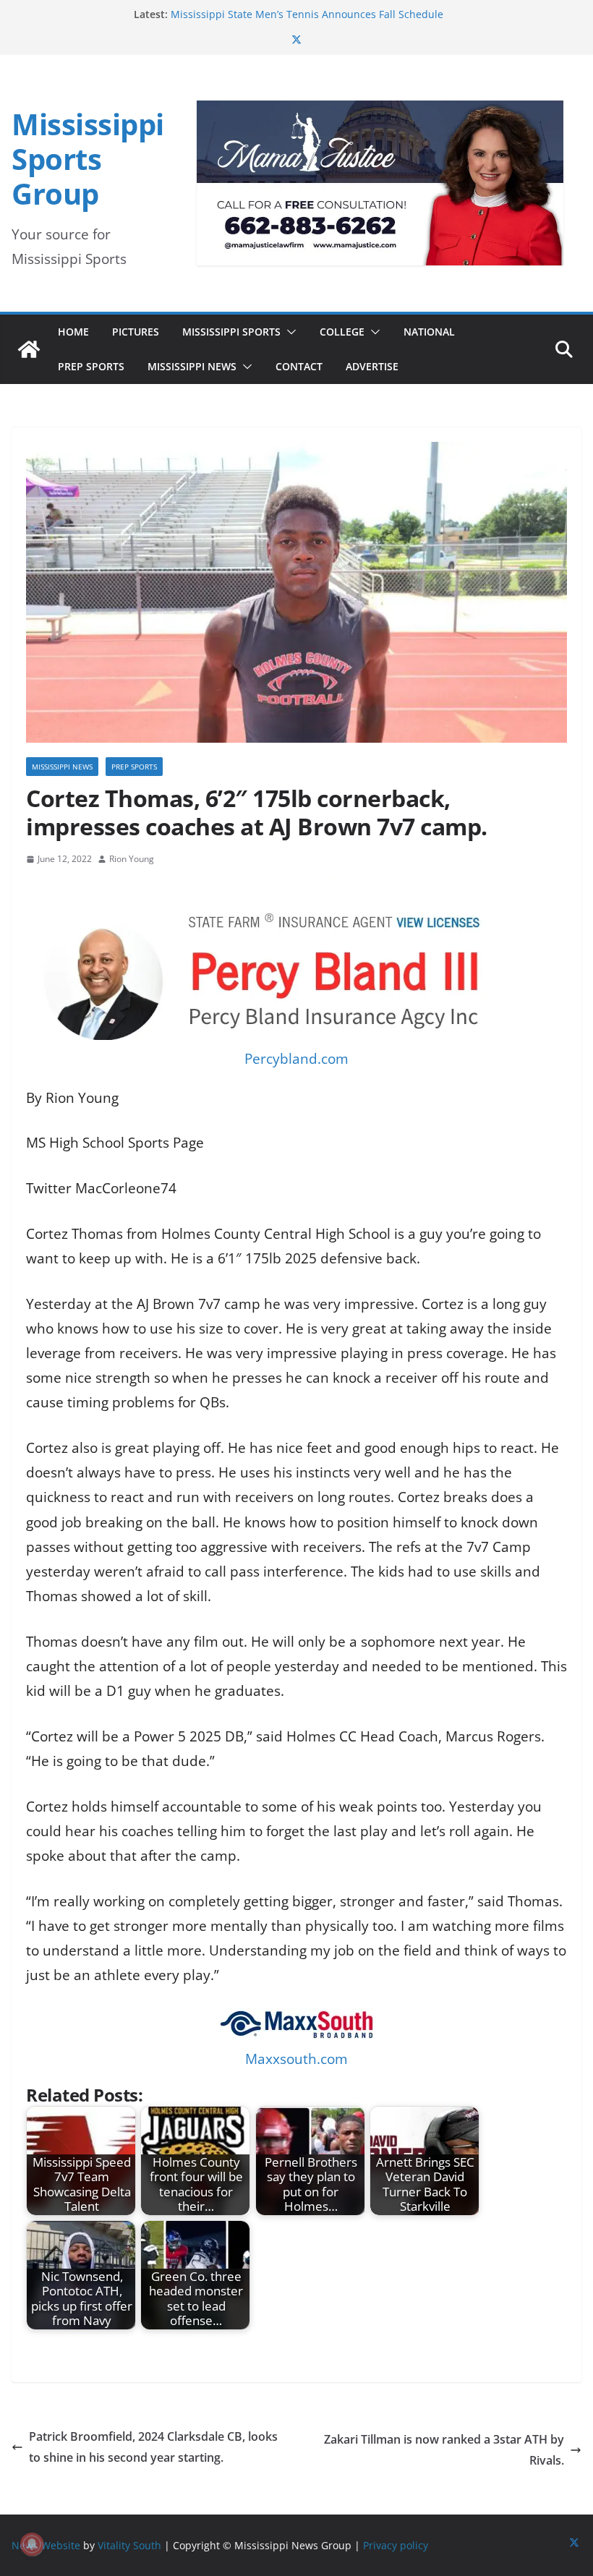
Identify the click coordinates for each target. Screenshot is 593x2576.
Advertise (372, 366)
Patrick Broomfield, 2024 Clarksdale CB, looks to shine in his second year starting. (153, 2447)
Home (73, 332)
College (342, 332)
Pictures (136, 332)
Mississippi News (192, 366)
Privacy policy (396, 2545)
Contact (299, 366)
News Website (46, 2545)
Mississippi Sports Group (88, 159)
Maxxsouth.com (296, 2059)
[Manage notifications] (32, 2544)
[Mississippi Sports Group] (29, 349)
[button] (289, 332)
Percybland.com (296, 1059)
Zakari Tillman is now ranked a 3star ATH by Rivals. (444, 2450)
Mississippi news (62, 767)
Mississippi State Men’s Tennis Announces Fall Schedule (307, 14)
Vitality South (129, 2545)
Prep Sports (91, 366)
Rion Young (132, 859)
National (429, 332)
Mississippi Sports (231, 332)
